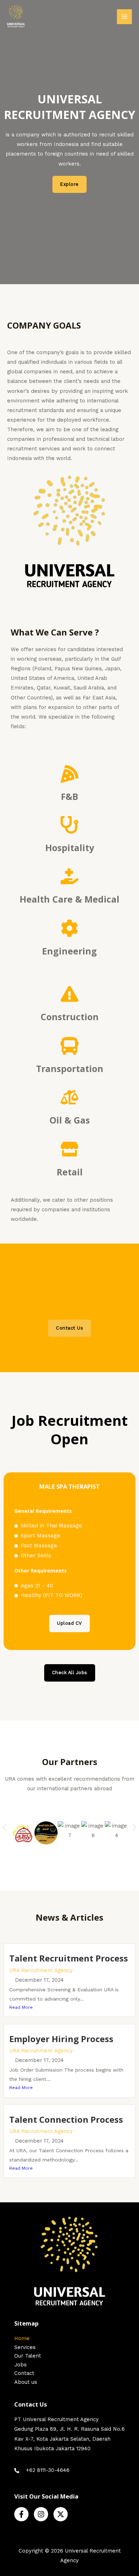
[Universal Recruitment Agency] (16, 17)
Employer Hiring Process (61, 2039)
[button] (4, 1828)
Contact (24, 2373)
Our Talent (28, 2356)
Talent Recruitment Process (69, 1958)
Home (22, 2338)
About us (26, 2382)
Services (25, 2347)
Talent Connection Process (66, 2119)
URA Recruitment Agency (41, 1970)
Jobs (20, 2365)
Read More (21, 2007)
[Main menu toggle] (124, 17)
